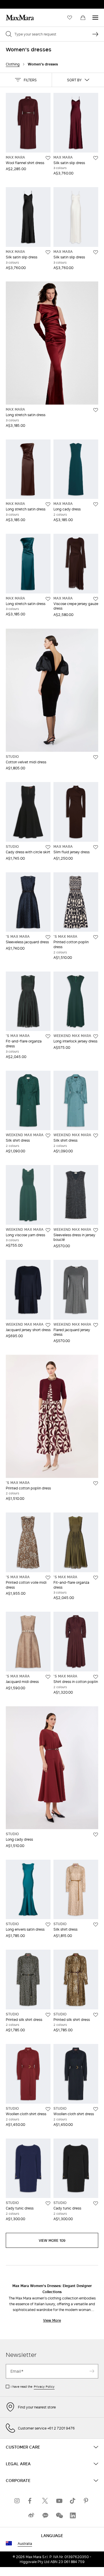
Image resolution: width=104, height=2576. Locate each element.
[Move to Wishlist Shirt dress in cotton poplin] (96, 1677)
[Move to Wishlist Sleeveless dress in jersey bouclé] (96, 1230)
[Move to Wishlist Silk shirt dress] (48, 1136)
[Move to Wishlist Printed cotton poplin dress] (96, 937)
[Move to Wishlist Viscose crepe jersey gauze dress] (96, 599)
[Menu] (95, 18)
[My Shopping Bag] (83, 18)
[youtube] (59, 2501)
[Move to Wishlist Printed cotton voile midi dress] (48, 1578)
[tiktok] (73, 2501)
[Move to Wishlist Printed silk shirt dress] (48, 2015)
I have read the (33, 2387)
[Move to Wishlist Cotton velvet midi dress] (96, 757)
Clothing (13, 64)
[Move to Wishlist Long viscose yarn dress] (48, 1230)
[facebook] (31, 2501)
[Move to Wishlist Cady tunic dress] (48, 2203)
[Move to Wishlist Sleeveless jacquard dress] (48, 937)
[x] (45, 2501)
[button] (26, 80)
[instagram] (17, 2501)
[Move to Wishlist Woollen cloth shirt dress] (48, 2109)
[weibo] (31, 2515)
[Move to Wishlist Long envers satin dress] (48, 1925)
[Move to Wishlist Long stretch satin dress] (96, 410)
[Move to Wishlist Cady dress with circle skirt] (48, 847)
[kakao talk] (45, 2515)
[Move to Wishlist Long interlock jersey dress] (96, 1036)
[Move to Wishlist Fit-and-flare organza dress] (48, 1036)
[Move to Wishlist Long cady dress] (96, 504)
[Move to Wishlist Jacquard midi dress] (48, 1677)
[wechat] (59, 2515)
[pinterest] (87, 2501)
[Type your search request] (95, 34)
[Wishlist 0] (70, 18)
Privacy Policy (44, 2387)
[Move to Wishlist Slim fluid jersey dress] (96, 847)
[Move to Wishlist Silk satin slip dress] (96, 158)
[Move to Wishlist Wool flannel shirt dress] (48, 158)
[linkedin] (73, 2515)
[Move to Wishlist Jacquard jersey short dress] (48, 1325)
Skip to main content (22, 3)
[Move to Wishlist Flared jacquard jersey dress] (96, 1325)
